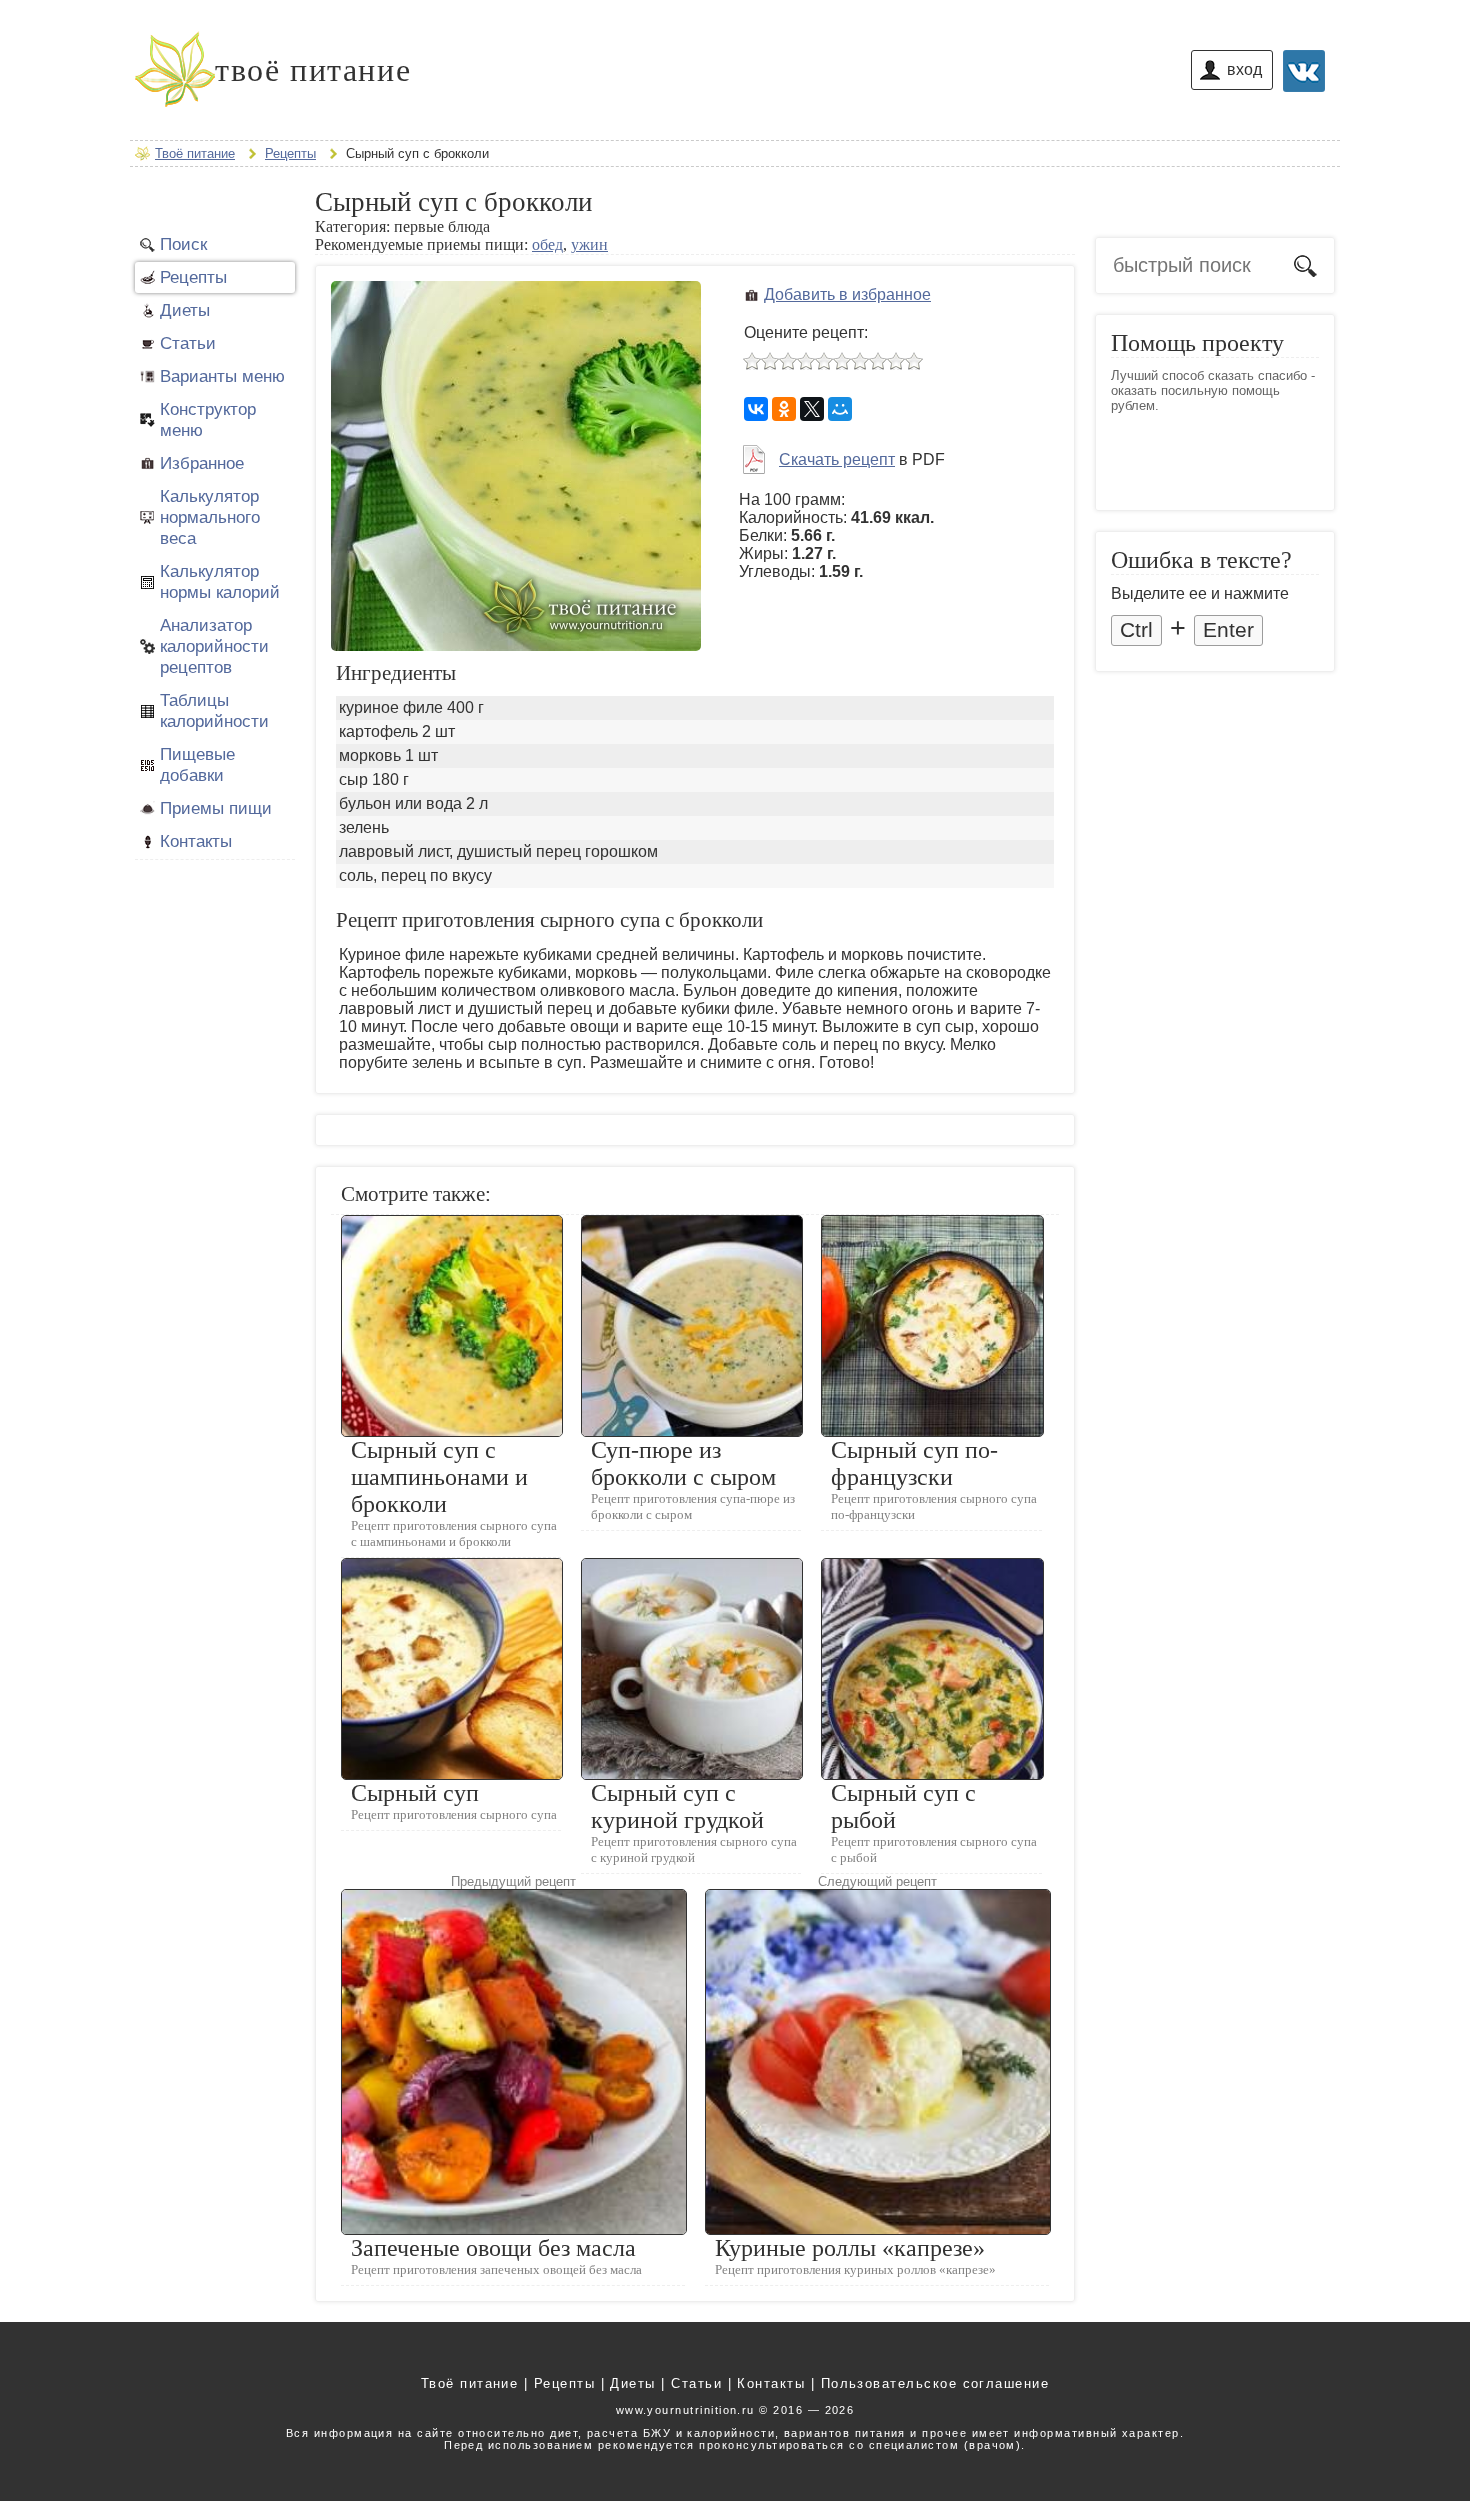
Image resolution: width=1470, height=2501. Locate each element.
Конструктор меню (208, 419)
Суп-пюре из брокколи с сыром (683, 1463)
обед (547, 244)
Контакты (196, 841)
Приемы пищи (216, 808)
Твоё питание (470, 2383)
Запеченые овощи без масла (493, 2248)
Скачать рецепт (837, 459)
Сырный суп (415, 1793)
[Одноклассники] (784, 409)
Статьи (188, 343)
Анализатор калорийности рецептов (214, 646)
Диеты (185, 310)
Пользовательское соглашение (935, 2383)
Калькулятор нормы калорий (220, 581)
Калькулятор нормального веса (210, 517)
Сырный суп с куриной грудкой (677, 1806)
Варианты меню (222, 376)
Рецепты (193, 277)
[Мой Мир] (840, 409)
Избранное (202, 463)
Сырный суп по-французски (914, 1463)
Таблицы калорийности (214, 710)
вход (1244, 69)
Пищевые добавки (197, 764)
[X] (812, 409)
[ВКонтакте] (756, 409)
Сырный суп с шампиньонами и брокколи (439, 1477)
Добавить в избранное (847, 294)
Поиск (183, 244)
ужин (589, 244)
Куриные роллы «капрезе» (850, 2248)
